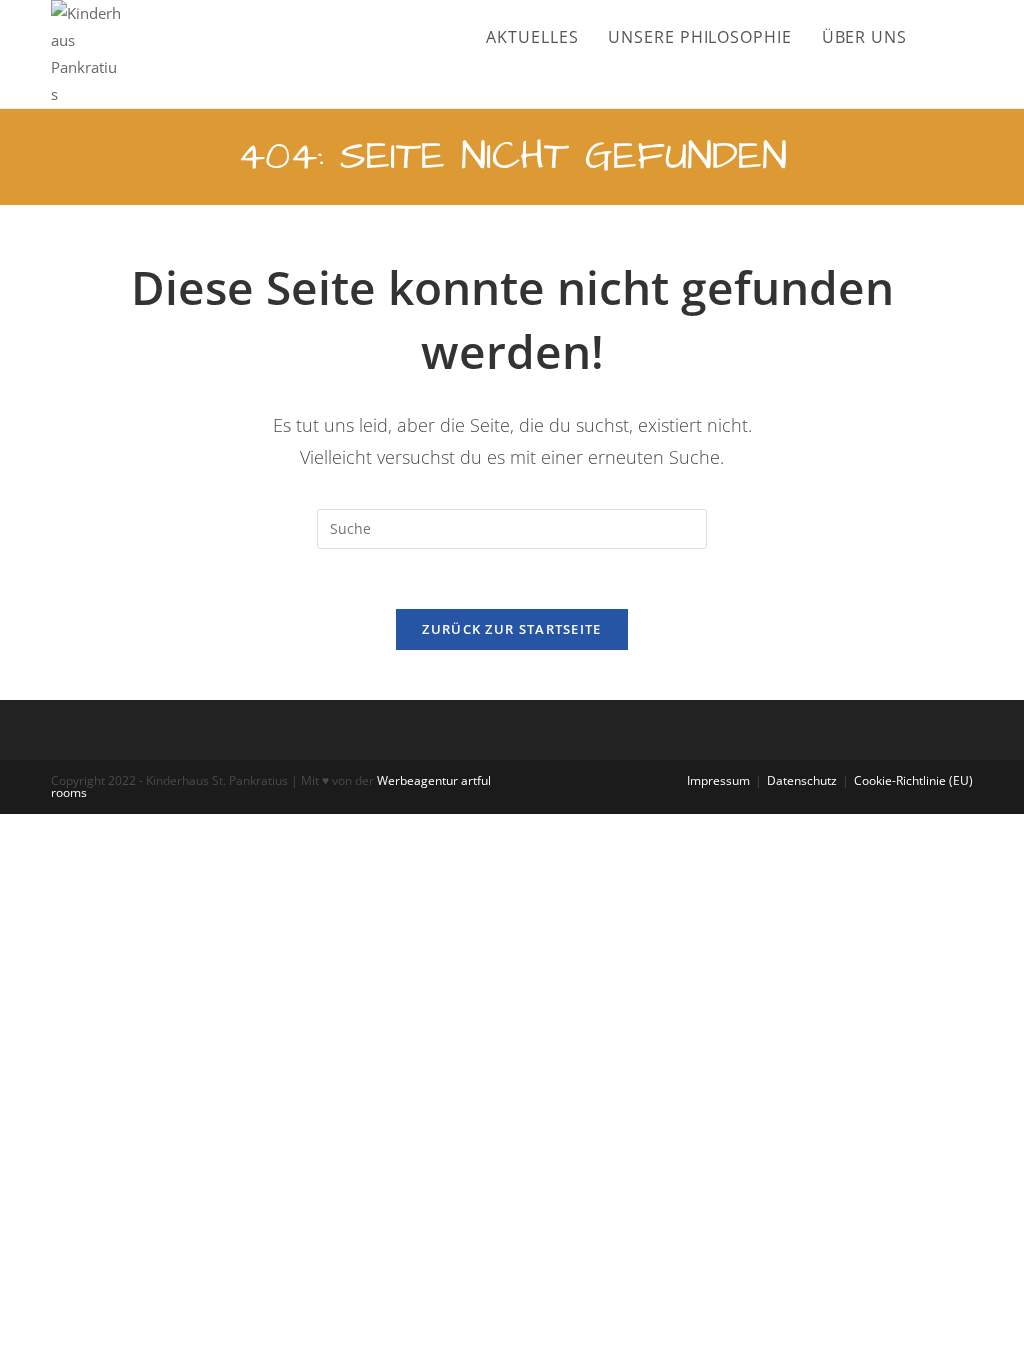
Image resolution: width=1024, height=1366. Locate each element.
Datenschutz (802, 780)
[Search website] (967, 37)
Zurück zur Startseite (511, 629)
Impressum (718, 780)
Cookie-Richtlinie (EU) (913, 780)
